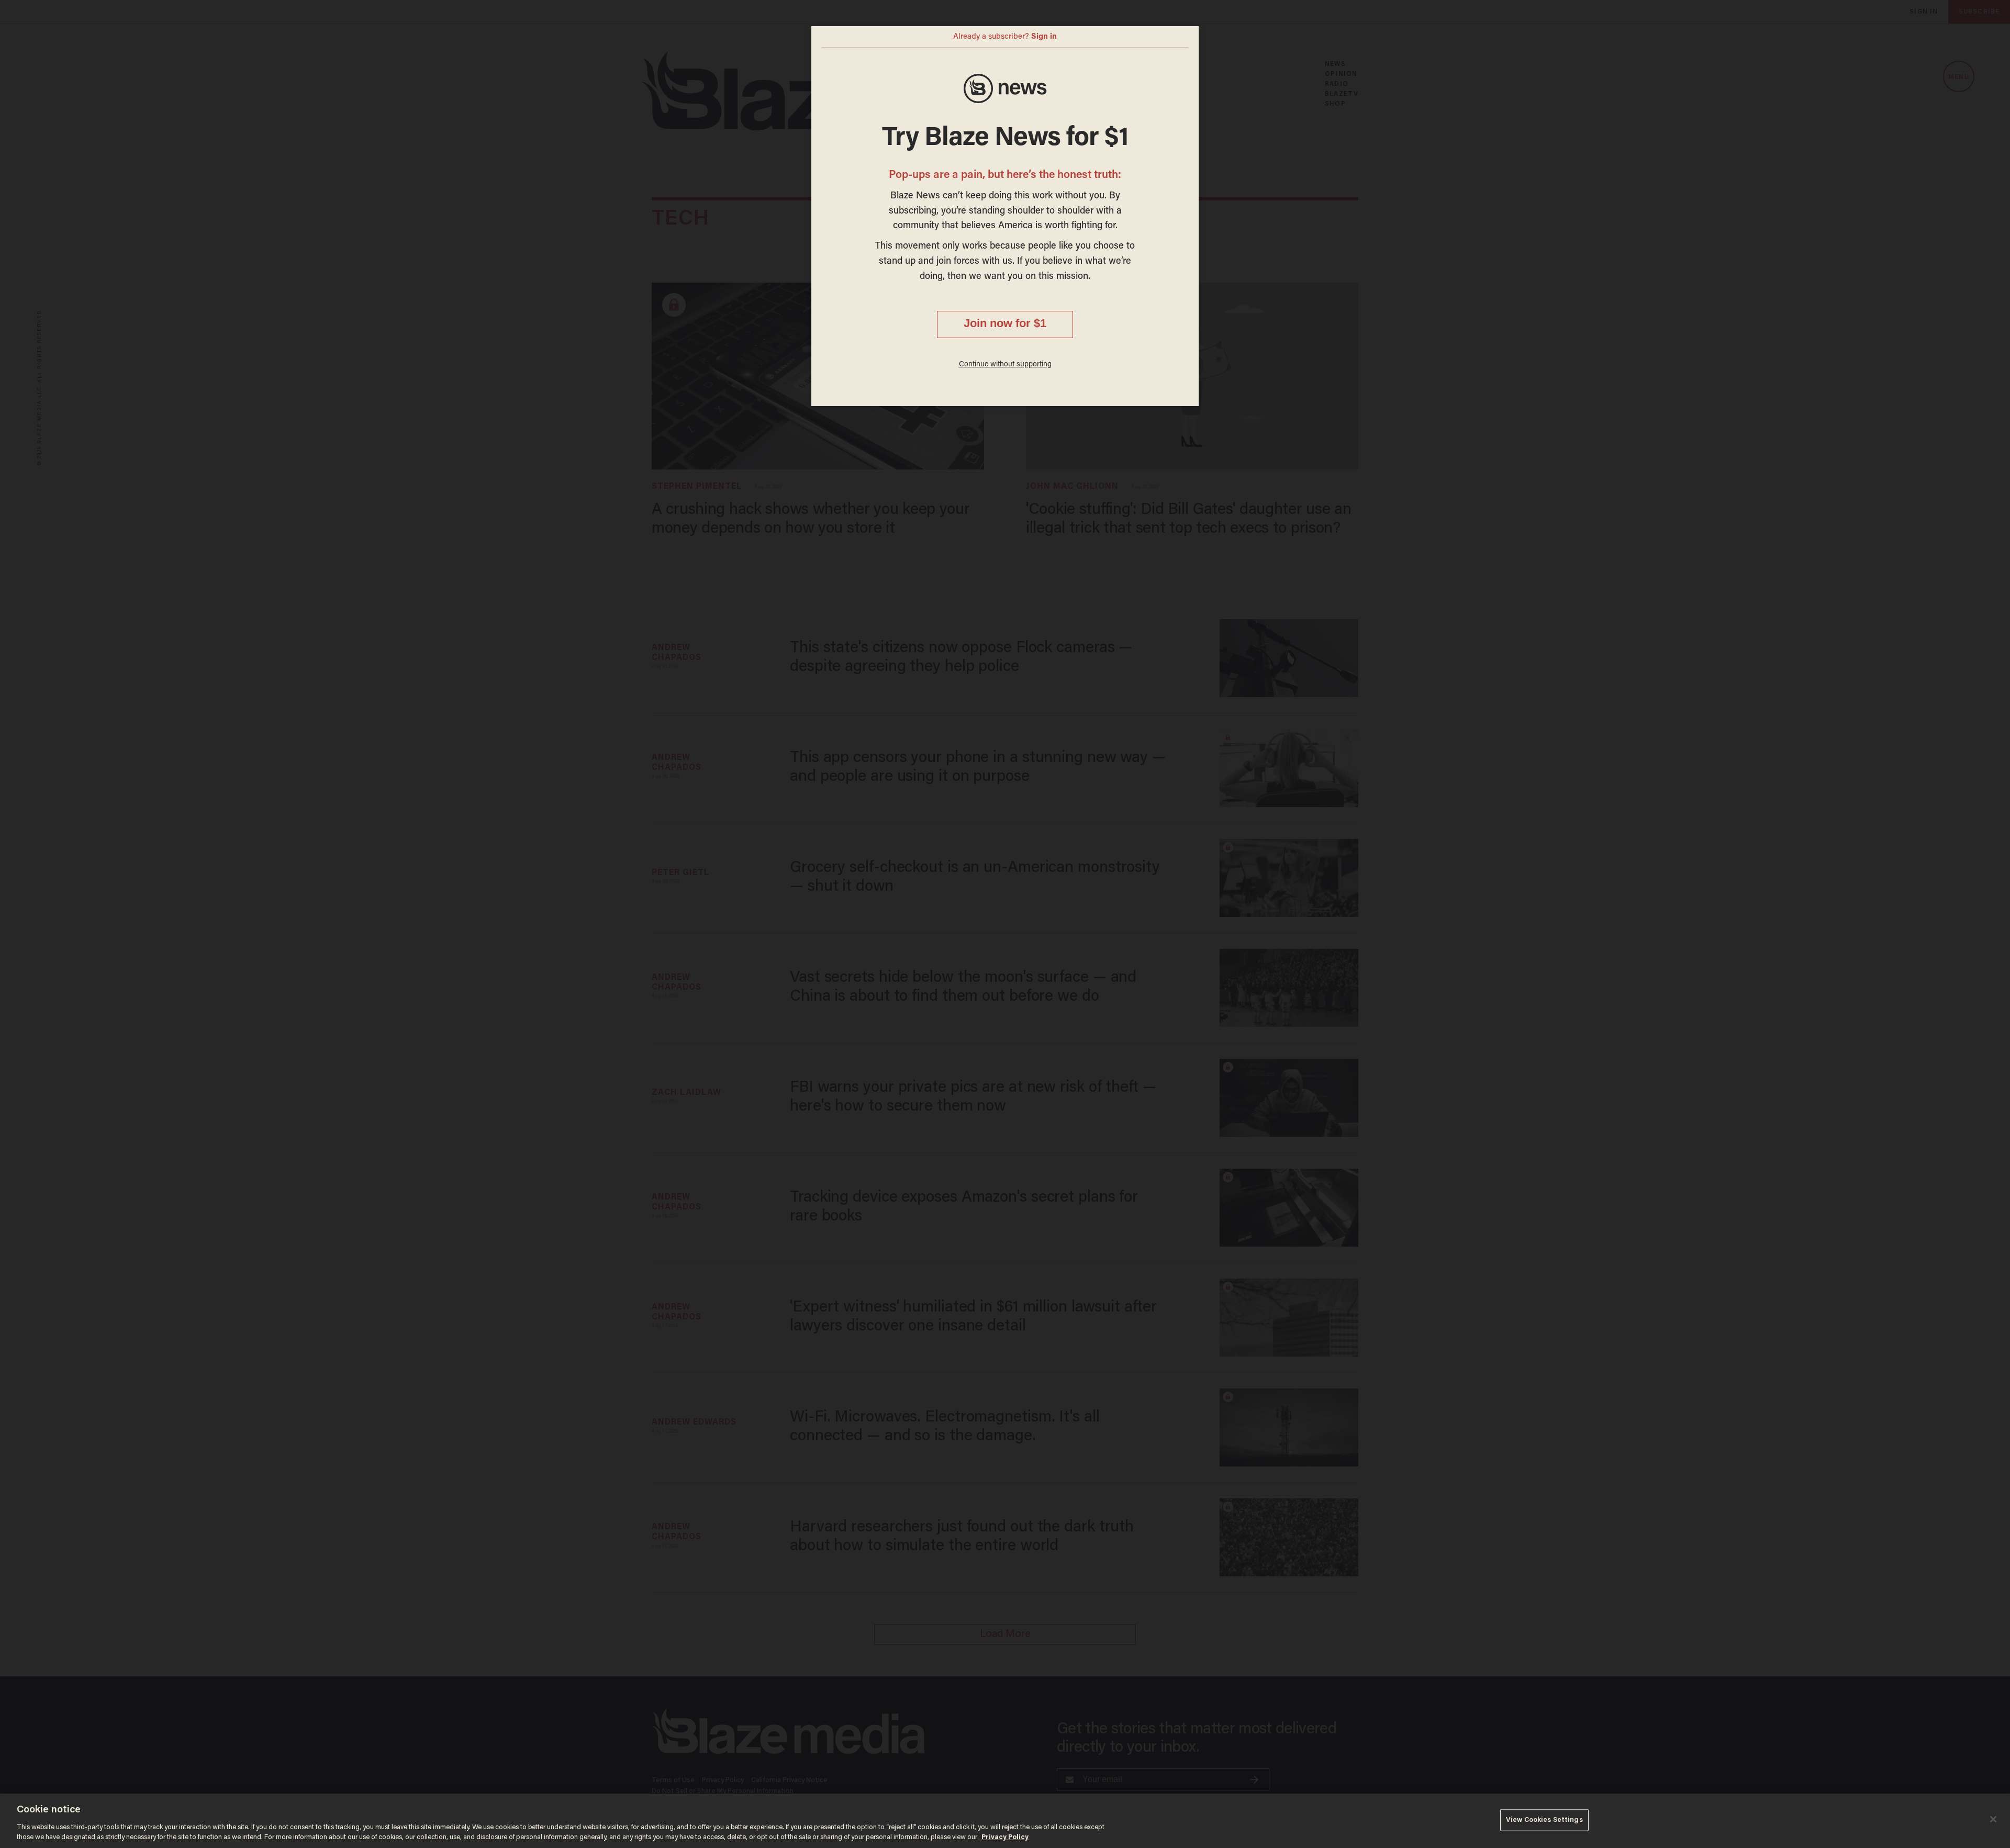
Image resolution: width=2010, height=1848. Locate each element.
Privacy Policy (1005, 1837)
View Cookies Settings (1544, 1820)
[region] (1005, 1821)
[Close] (1993, 1819)
